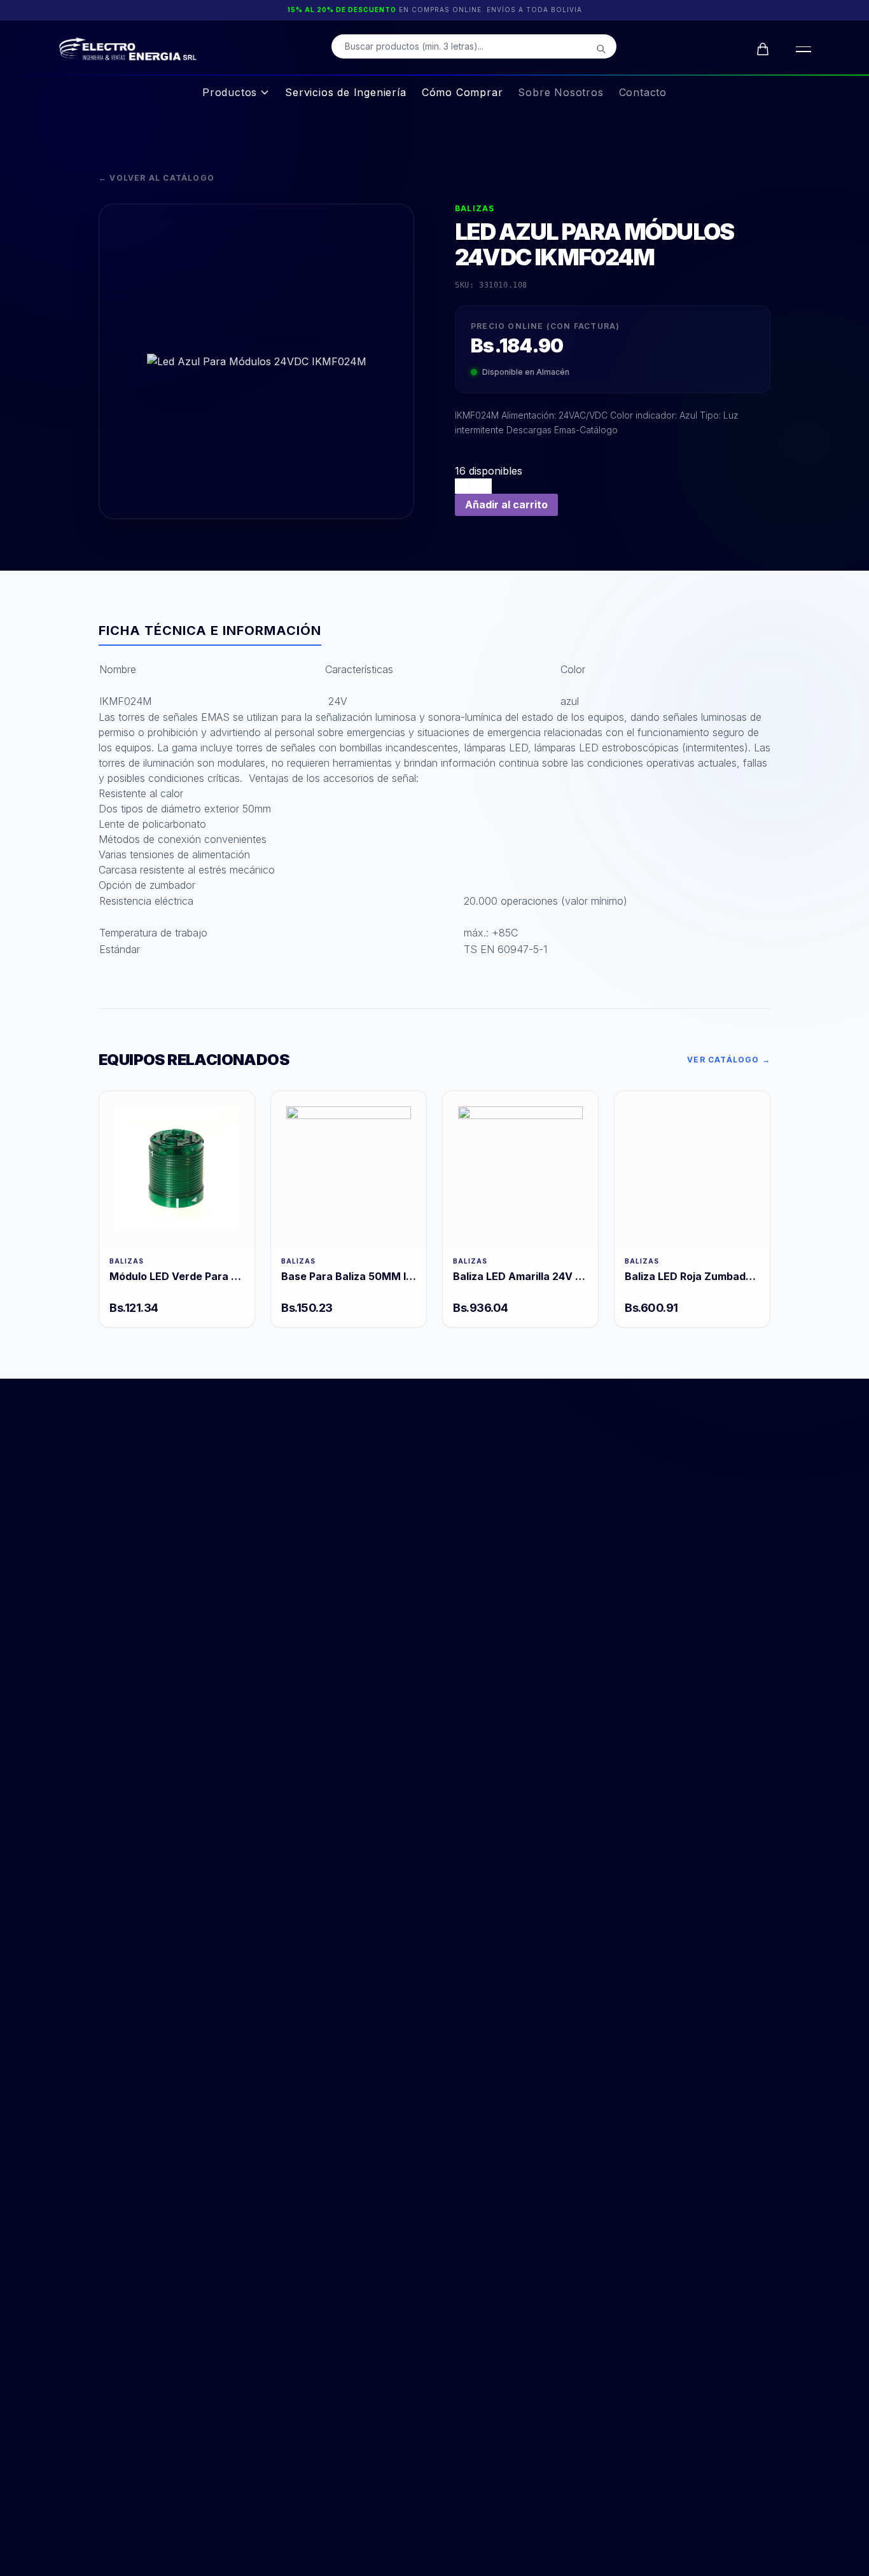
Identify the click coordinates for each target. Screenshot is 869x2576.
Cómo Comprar (462, 92)
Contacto (643, 92)
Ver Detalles (177, 1168)
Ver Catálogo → (729, 1060)
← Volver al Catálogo (156, 178)
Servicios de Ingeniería (345, 92)
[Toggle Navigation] (801, 49)
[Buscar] (601, 49)
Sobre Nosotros (560, 92)
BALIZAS (475, 208)
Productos (230, 92)
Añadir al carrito (506, 505)
